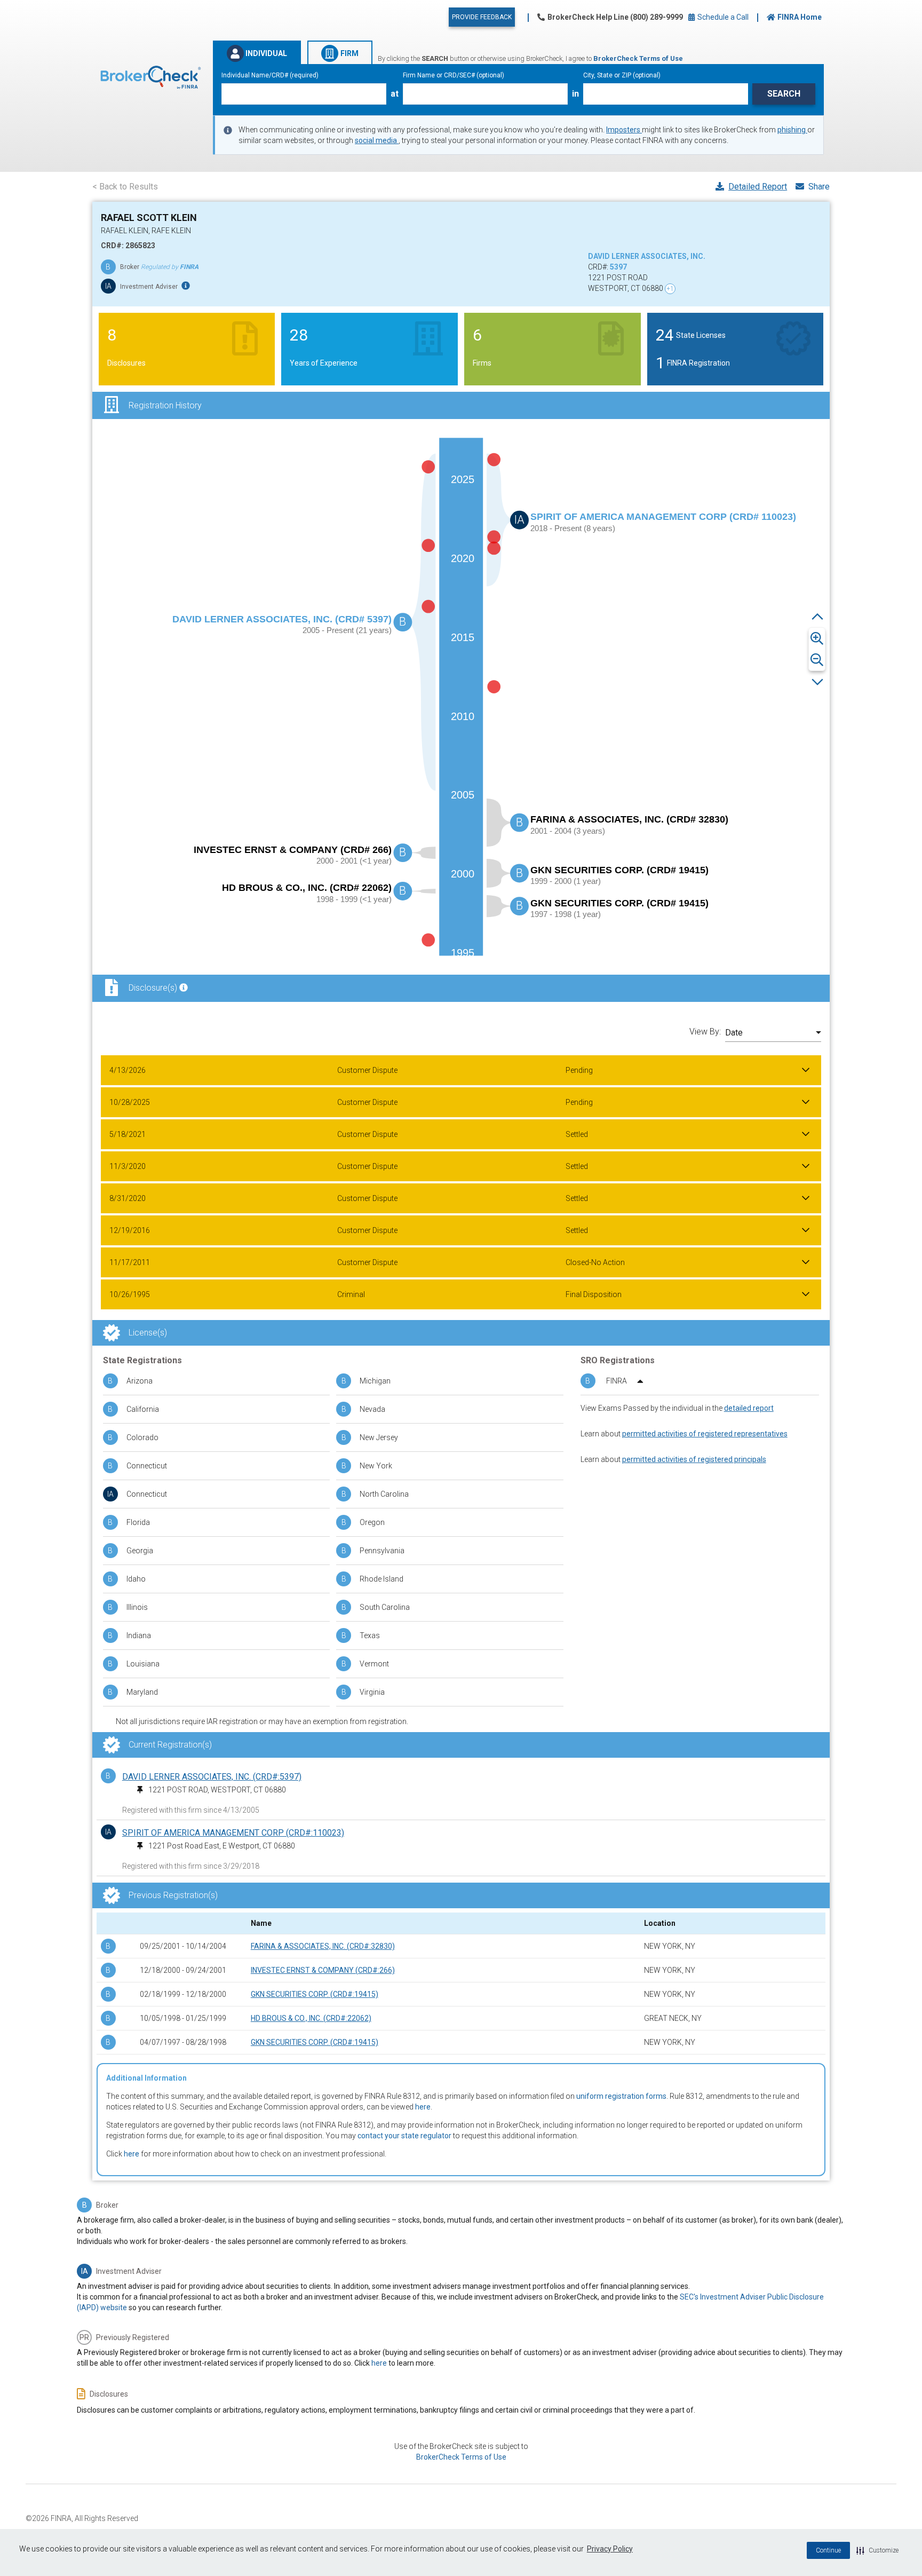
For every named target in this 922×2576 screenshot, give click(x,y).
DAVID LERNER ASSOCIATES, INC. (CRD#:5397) (212, 1777)
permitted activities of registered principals (694, 1459)
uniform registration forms (621, 2096)
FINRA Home (800, 17)
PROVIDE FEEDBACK (482, 17)
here (423, 2107)
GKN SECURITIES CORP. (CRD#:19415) (315, 1994)
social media (377, 140)
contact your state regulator (404, 2136)
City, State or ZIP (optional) (622, 75)
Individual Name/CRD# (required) (270, 75)
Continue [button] (828, 2550)
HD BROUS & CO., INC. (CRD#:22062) (311, 2018)
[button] (877, 2550)
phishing (792, 130)
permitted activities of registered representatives (705, 1434)
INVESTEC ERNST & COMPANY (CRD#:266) (323, 1970)
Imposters (624, 130)
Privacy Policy (610, 2549)
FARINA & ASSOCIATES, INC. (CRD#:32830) (323, 1946)
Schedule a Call (722, 17)
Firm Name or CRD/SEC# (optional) (454, 75)
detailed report (749, 1408)
